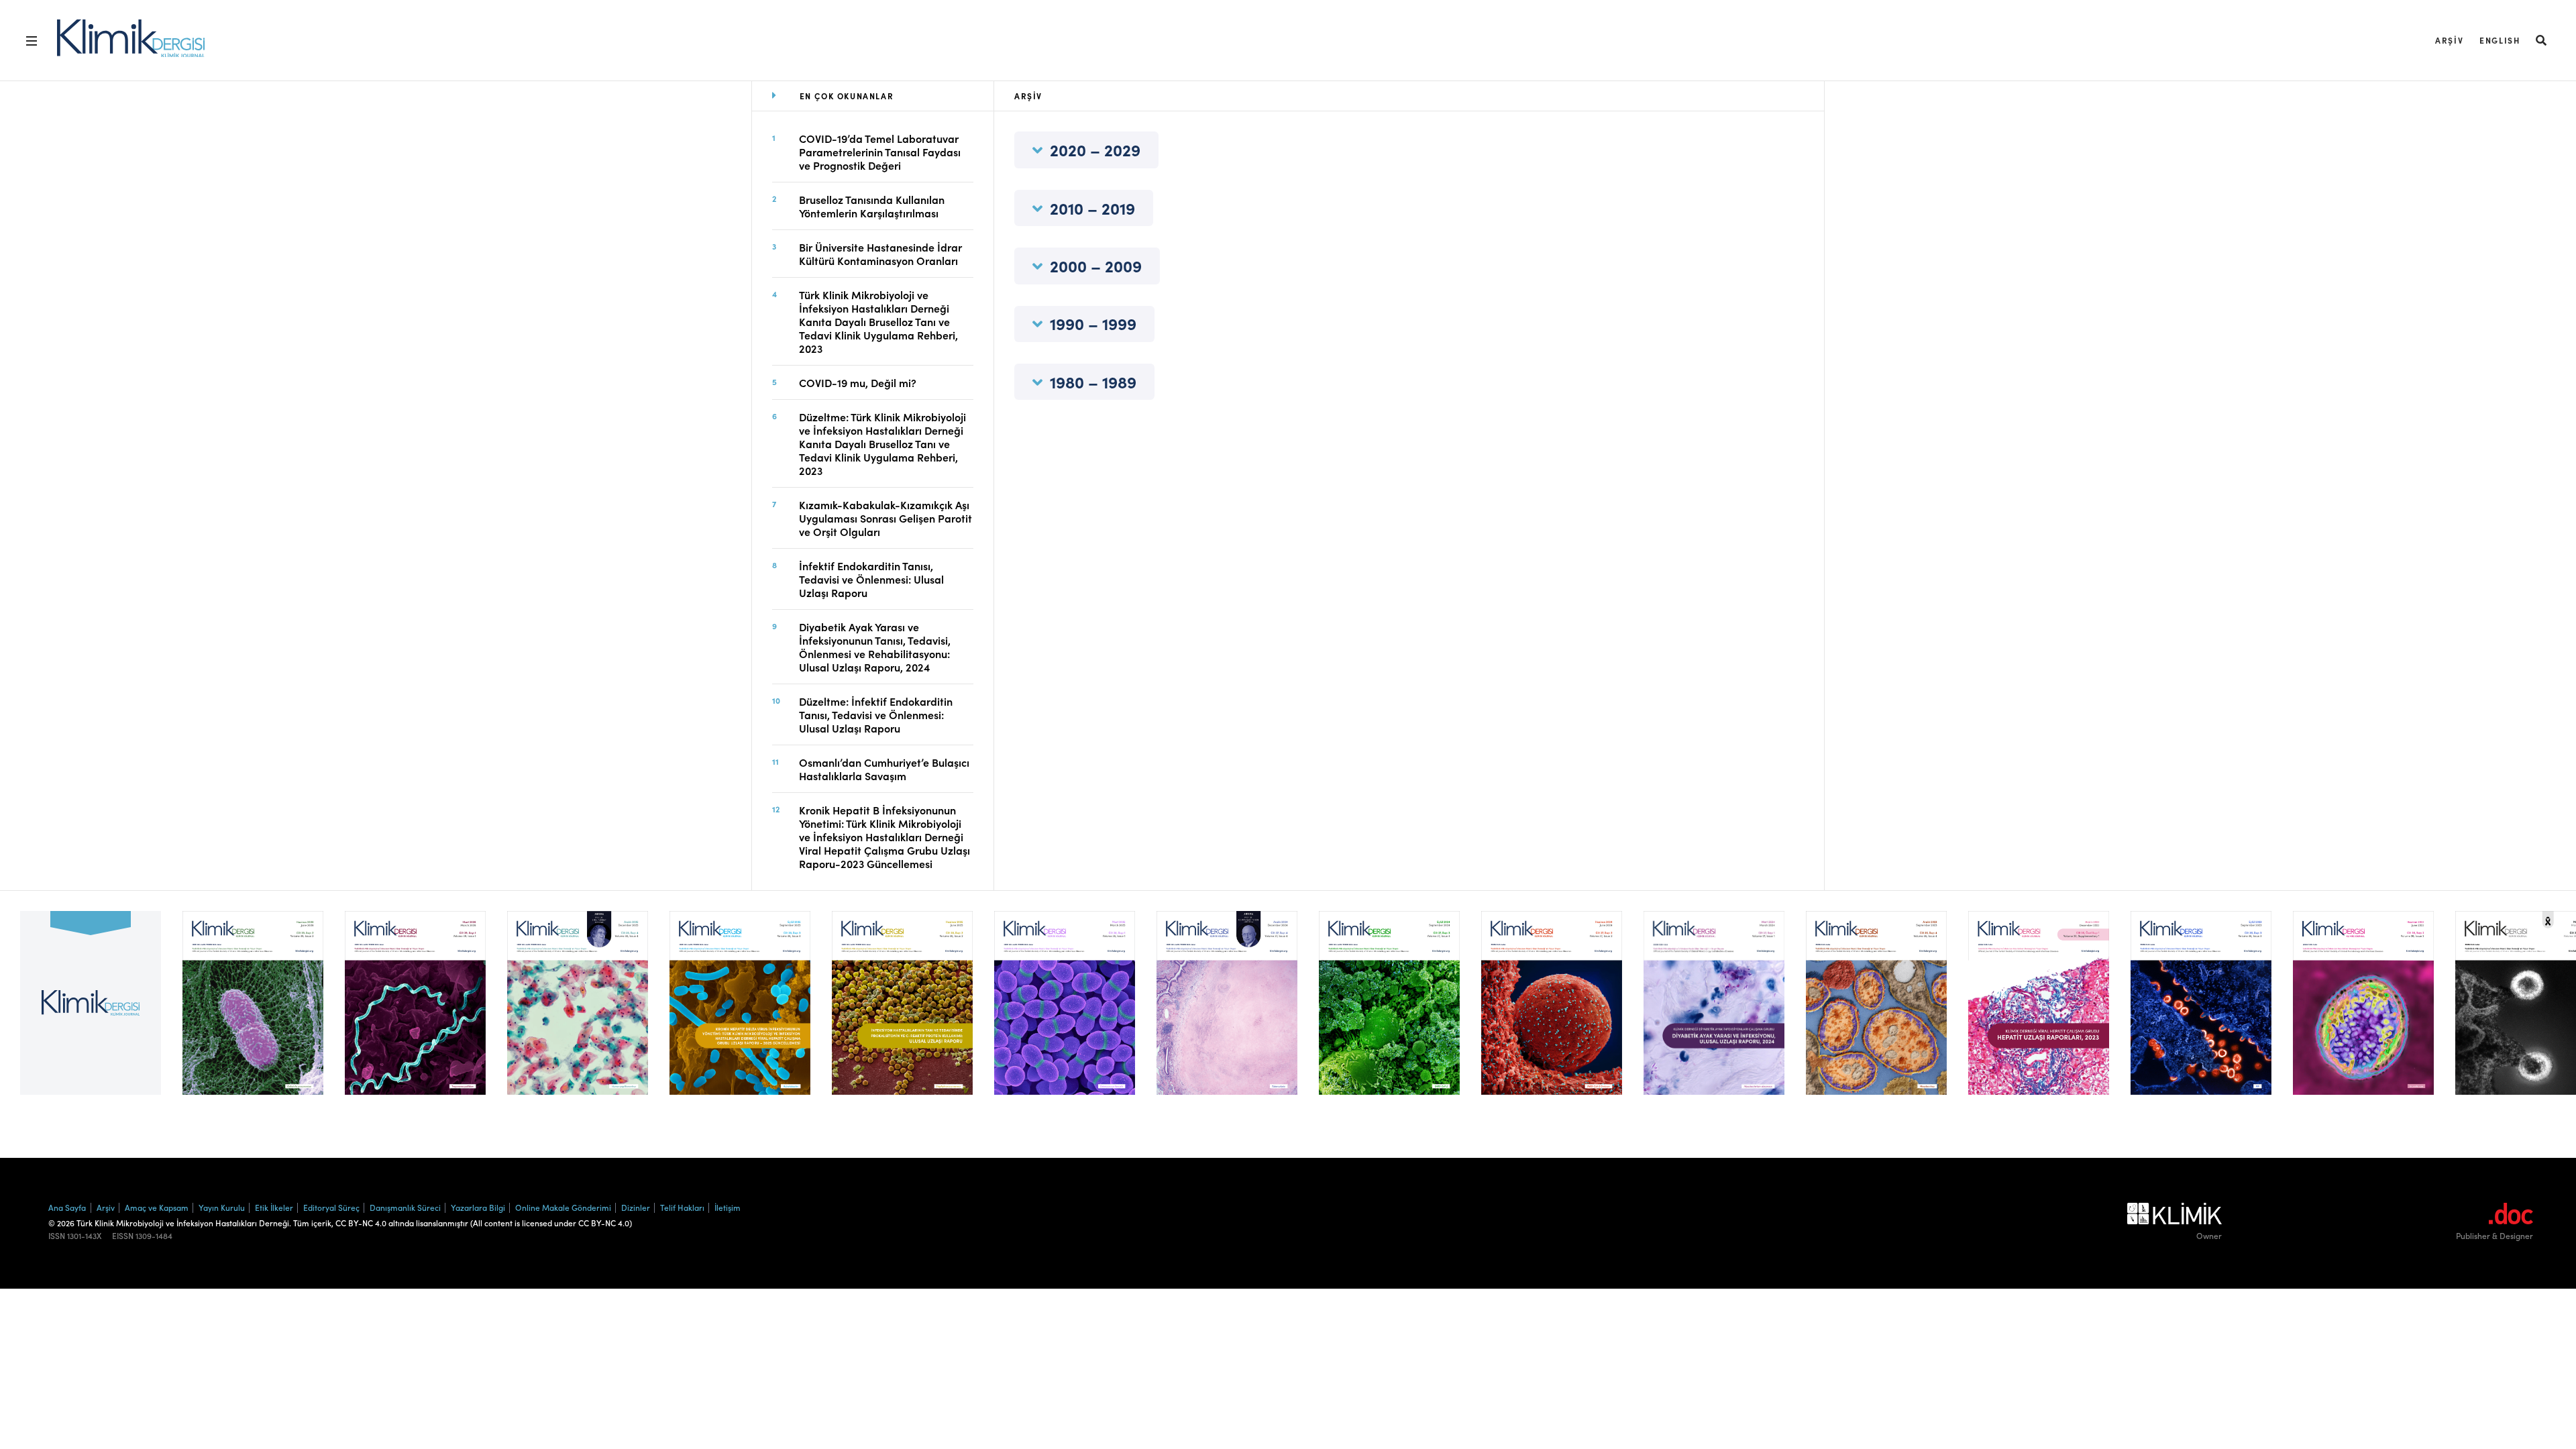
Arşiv (2449, 40)
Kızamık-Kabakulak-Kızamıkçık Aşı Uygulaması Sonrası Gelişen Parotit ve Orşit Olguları (885, 518)
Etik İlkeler (274, 1207)
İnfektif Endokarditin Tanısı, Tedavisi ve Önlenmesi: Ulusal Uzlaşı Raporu (871, 579)
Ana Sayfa (67, 1207)
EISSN (123, 1236)
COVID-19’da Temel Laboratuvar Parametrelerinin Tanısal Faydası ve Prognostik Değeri (880, 152)
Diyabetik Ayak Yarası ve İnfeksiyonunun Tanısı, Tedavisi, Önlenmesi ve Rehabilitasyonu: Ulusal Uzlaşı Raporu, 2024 (875, 647)
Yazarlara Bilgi (478, 1207)
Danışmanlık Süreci (405, 1207)
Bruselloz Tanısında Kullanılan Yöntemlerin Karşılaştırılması (872, 206)
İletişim (728, 1207)
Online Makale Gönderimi (563, 1207)
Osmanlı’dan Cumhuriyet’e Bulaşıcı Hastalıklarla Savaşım (884, 769)
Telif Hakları (682, 1207)
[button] (2542, 40)
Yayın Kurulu (222, 1207)
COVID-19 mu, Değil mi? (858, 382)
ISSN (57, 1236)
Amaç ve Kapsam (157, 1207)
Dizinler (636, 1207)
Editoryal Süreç (331, 1207)
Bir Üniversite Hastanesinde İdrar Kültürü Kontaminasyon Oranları (880, 254)
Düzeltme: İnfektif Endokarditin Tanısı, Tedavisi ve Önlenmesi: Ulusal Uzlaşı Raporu (876, 714)
